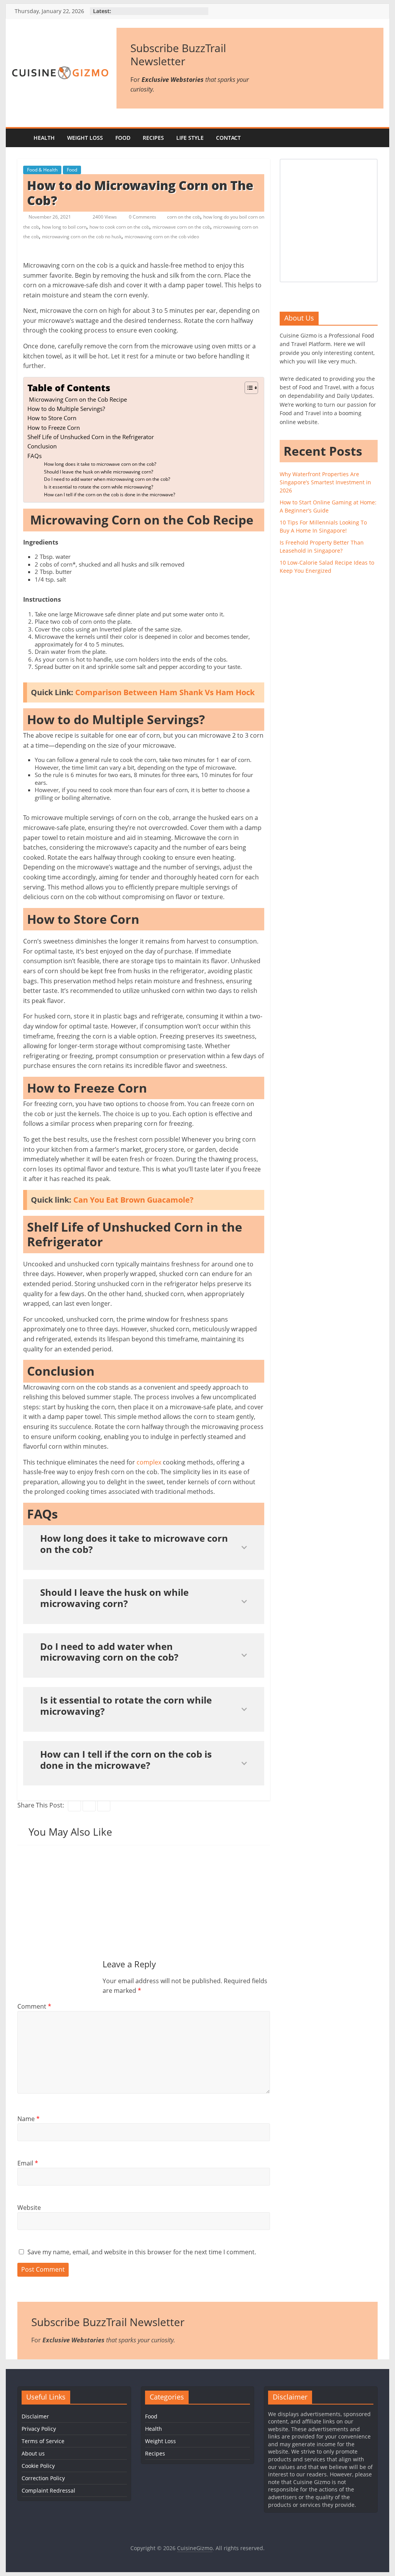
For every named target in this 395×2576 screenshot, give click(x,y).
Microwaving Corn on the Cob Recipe (78, 399)
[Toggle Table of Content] (247, 388)
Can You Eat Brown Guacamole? (133, 1200)
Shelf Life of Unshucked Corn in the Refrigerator (91, 437)
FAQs (35, 456)
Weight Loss (85, 138)
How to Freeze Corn (54, 428)
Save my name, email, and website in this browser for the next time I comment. (142, 2252)
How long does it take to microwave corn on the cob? (100, 464)
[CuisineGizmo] (19, 138)
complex (149, 1462)
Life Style (190, 138)
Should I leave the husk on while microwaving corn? (99, 472)
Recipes (153, 138)
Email (28, 2163)
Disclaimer (35, 2416)
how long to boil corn (64, 227)
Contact (228, 138)
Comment (34, 2006)
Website (29, 2208)
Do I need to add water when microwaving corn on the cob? (107, 479)
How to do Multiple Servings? (67, 409)
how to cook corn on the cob (119, 227)
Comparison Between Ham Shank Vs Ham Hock (165, 692)
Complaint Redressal (48, 2490)
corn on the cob (184, 217)
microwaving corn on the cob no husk (82, 237)
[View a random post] (376, 138)
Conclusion (42, 446)
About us (33, 2453)
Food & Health (42, 170)
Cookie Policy (38, 2466)
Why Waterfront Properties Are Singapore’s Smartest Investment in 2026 (325, 482)
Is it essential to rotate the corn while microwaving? (99, 487)
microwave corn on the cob (181, 227)
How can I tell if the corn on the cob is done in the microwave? (110, 495)
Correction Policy (43, 2478)
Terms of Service (43, 2441)
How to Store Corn (53, 418)
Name (29, 2119)
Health (44, 138)
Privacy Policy (39, 2429)
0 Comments (142, 217)
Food (123, 138)
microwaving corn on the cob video (162, 237)
